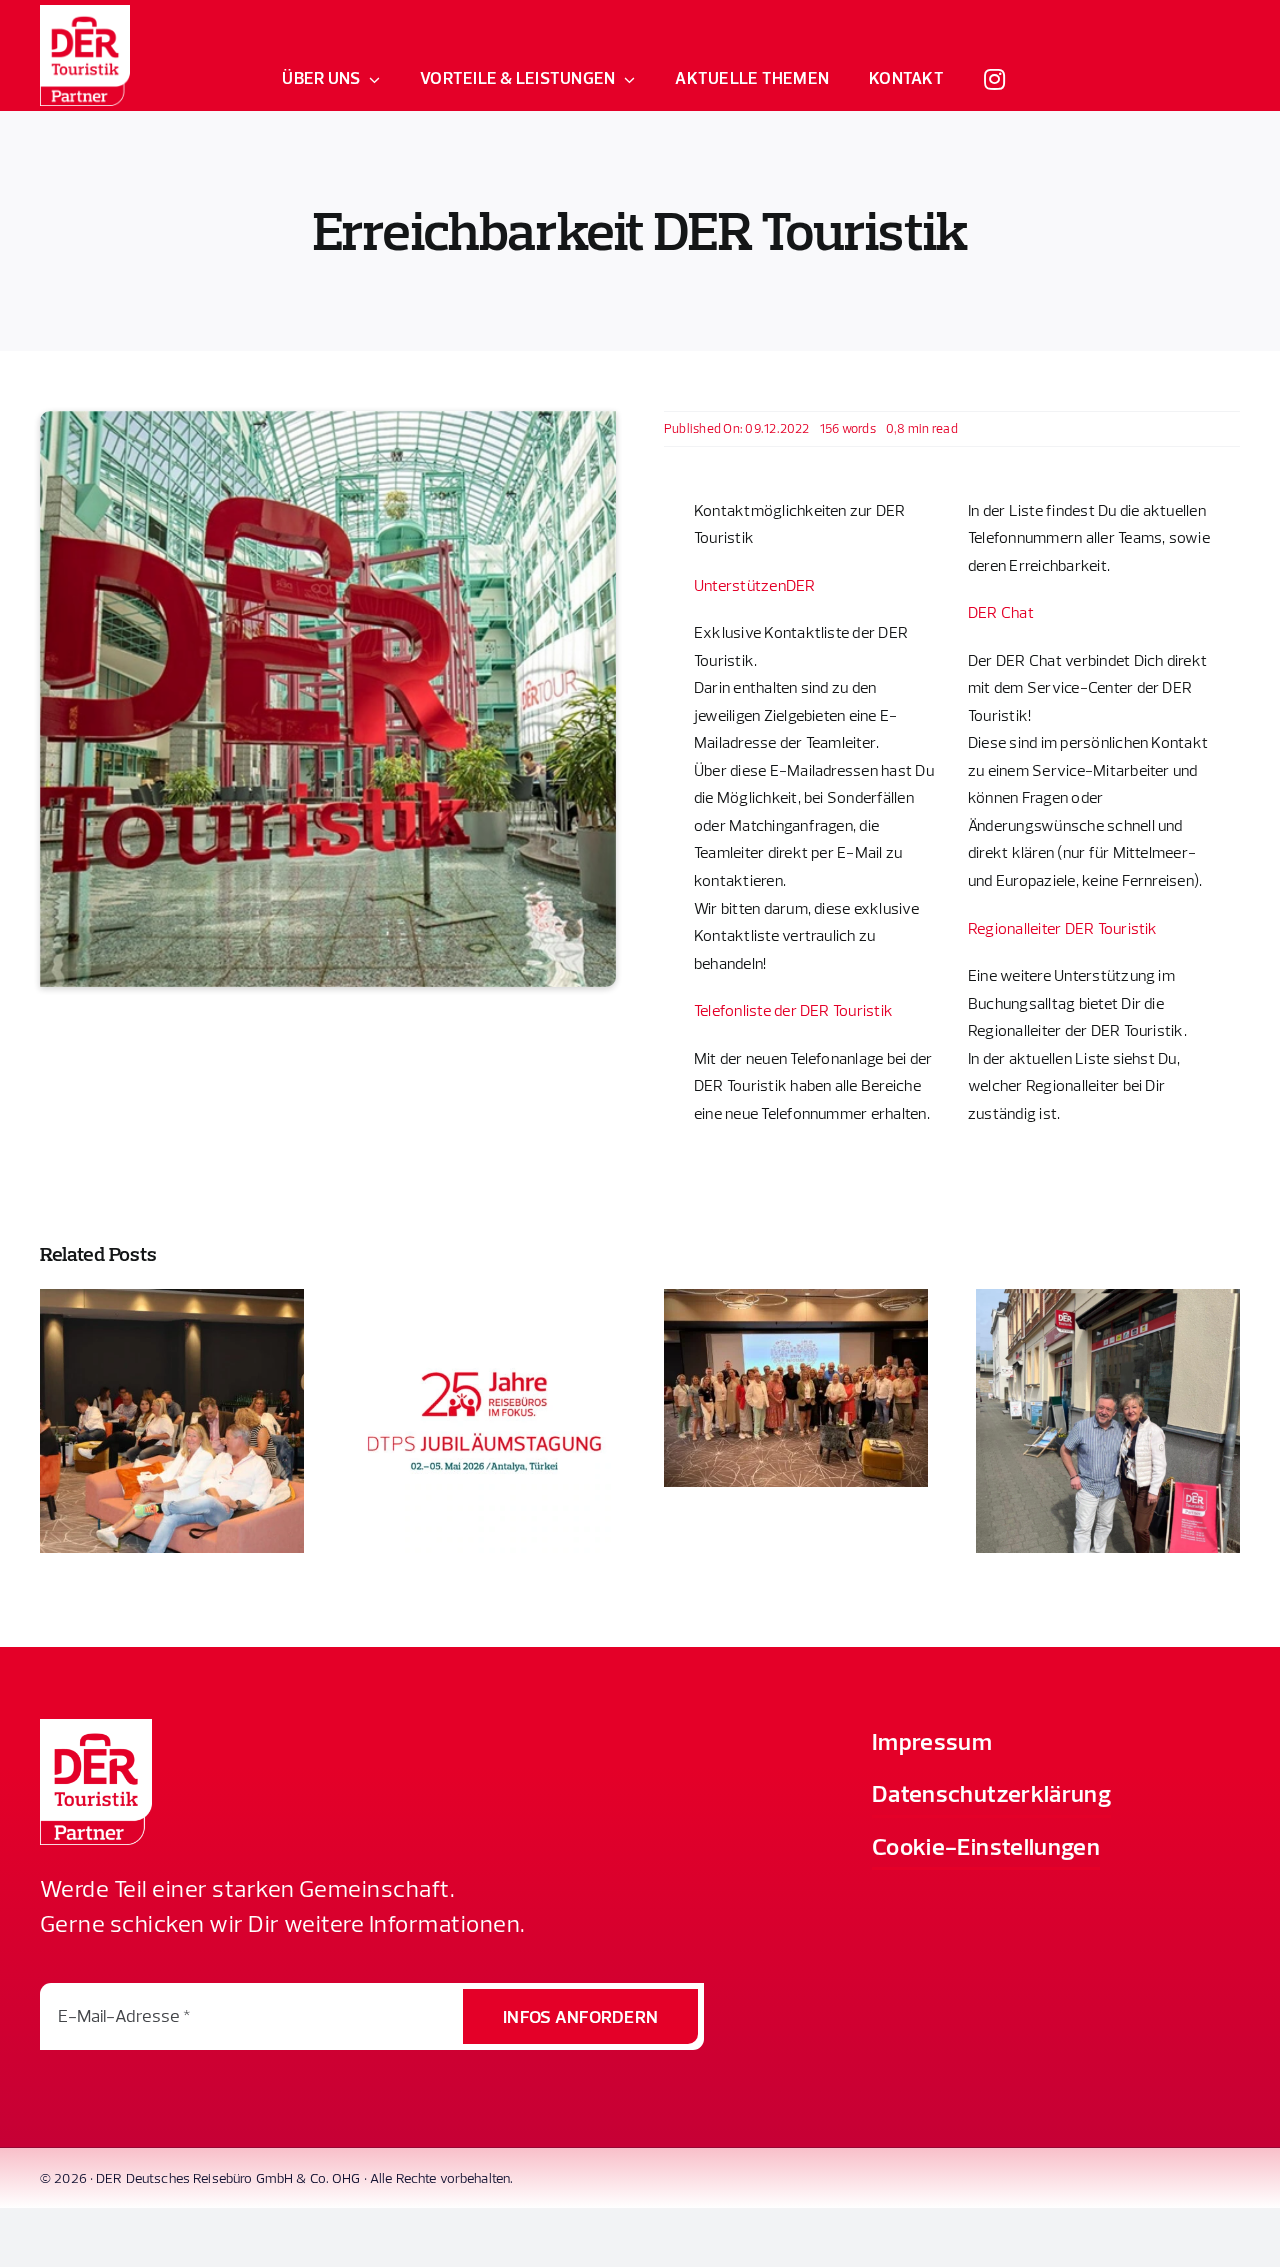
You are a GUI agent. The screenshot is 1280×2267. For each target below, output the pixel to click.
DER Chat (1001, 612)
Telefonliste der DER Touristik (793, 1010)
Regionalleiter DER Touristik (1063, 928)
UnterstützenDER (755, 585)
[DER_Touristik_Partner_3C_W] (85, 13)
